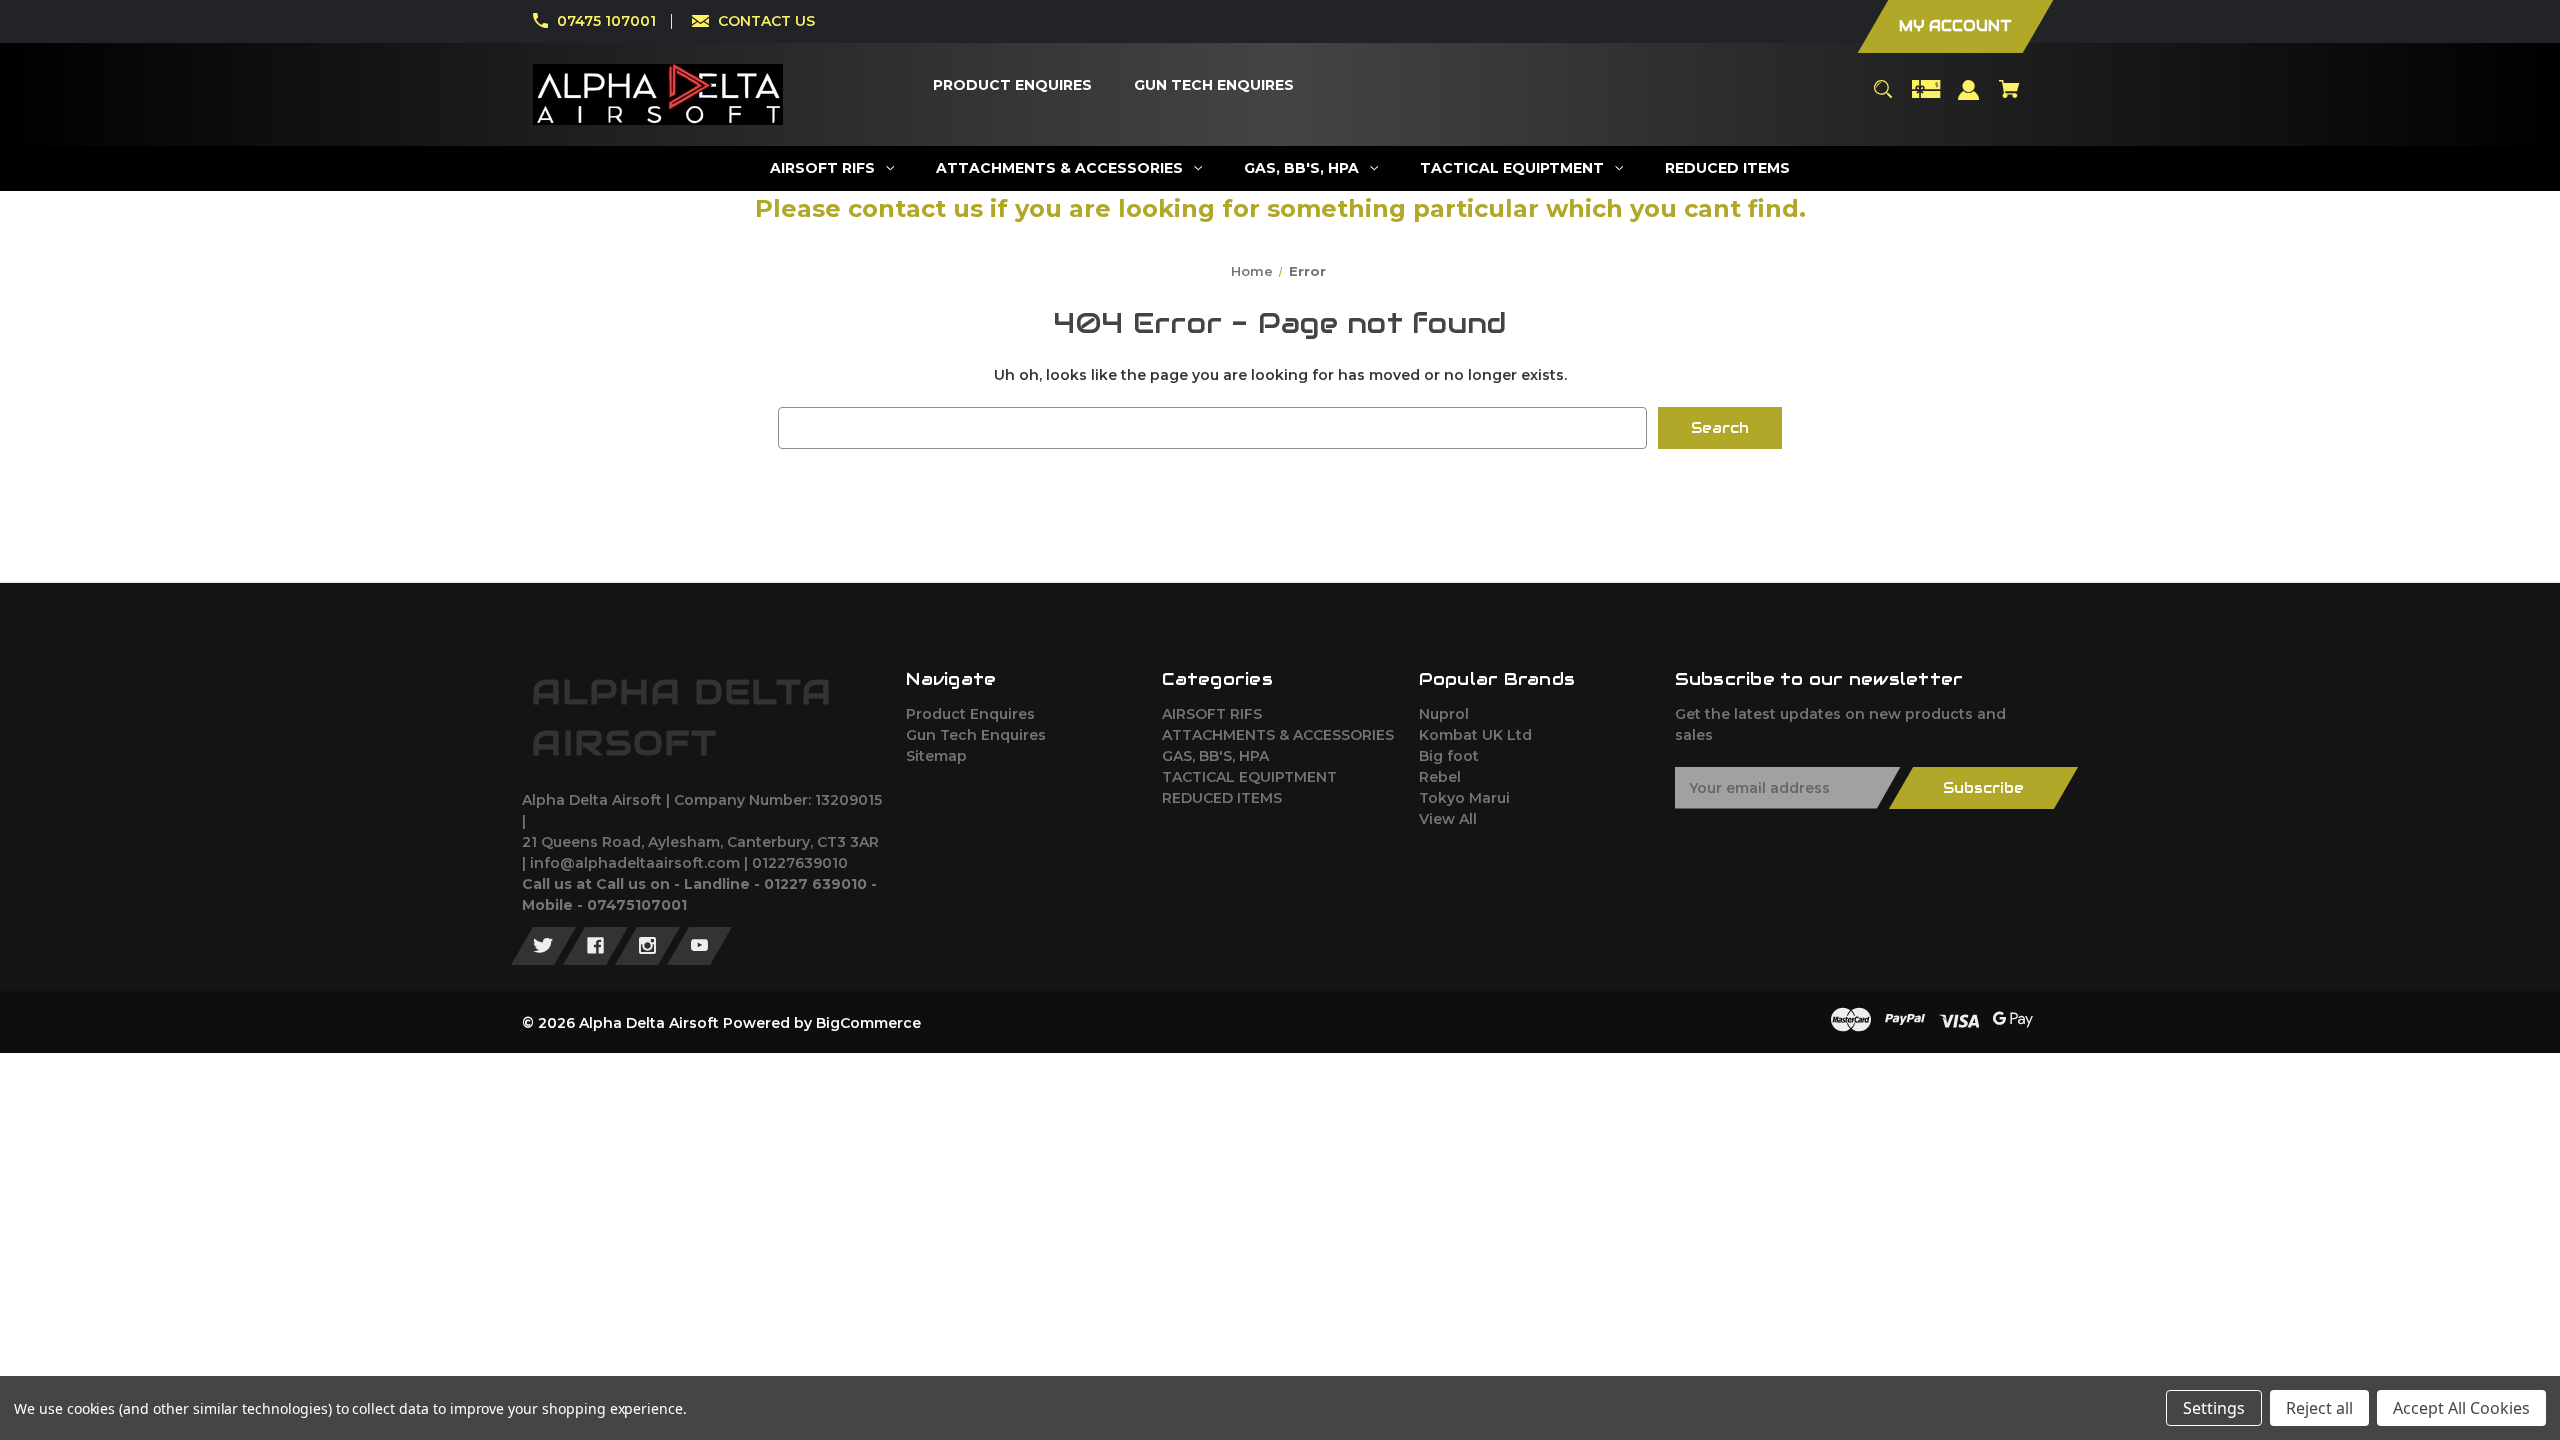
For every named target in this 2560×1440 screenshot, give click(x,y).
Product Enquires (970, 714)
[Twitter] (543, 946)
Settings (2214, 1408)
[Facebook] (595, 946)
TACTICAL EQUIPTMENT (1249, 777)
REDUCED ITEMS (1222, 798)
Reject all (2319, 1408)
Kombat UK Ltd (1475, 735)
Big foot (1449, 756)
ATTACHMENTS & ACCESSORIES (1278, 735)
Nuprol (1444, 714)
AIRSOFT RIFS (1212, 714)
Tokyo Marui (1464, 798)
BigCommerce (868, 1023)
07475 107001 (606, 21)
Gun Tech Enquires (976, 735)
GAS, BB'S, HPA (1215, 756)
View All (1448, 819)
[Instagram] (647, 946)
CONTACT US (766, 21)
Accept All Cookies (2461, 1408)
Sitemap (936, 756)
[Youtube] (699, 946)
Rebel (1440, 777)
